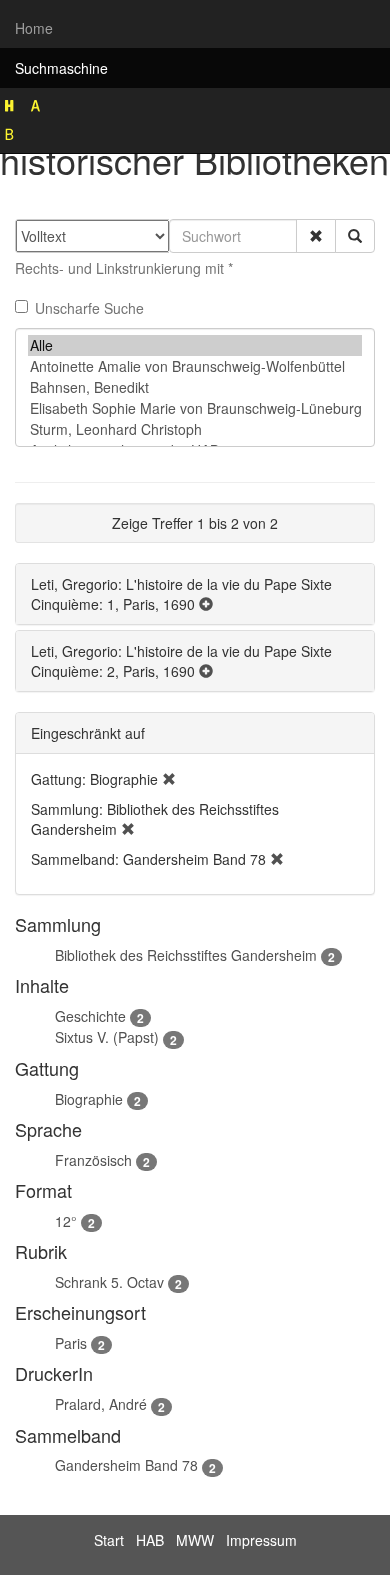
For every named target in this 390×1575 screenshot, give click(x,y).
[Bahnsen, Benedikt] (195, 387)
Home (34, 28)
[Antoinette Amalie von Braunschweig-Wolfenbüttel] (195, 366)
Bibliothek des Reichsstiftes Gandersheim (186, 955)
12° (66, 1221)
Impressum (261, 1540)
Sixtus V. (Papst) (107, 1037)
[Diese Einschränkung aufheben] (169, 779)
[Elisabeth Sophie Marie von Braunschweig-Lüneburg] (195, 408)
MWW (195, 1540)
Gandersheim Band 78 (126, 1465)
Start (109, 1540)
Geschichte (90, 1016)
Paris (71, 1343)
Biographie (89, 1099)
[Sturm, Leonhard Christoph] (195, 429)
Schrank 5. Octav (109, 1282)
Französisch (93, 1160)
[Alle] (195, 345)
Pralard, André (101, 1404)
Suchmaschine (61, 68)
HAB (150, 1540)
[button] (316, 236)
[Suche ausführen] (355, 236)
